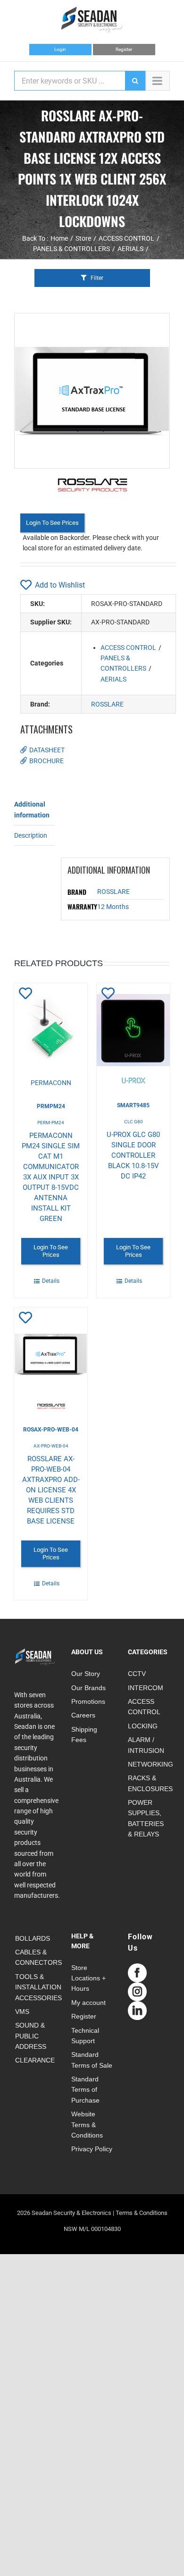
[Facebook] (137, 1973)
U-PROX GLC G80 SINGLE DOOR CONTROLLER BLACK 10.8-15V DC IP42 (133, 1155)
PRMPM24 (51, 1106)
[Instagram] (137, 1992)
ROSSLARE (107, 704)
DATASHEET (47, 750)
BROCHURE (46, 761)
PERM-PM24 (51, 1123)
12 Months (113, 907)
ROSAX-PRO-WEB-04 (51, 1430)
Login (60, 49)
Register (124, 49)
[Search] (135, 81)
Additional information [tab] (32, 809)
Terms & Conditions (142, 2213)
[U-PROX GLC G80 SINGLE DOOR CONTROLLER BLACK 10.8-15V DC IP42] (133, 1035)
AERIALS (113, 679)
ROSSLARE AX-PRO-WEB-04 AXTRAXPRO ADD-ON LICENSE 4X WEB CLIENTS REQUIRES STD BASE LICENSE (51, 1490)
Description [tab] (31, 835)
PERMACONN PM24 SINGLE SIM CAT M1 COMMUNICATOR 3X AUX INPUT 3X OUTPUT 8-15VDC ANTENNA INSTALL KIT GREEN (51, 1177)
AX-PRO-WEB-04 (51, 1446)
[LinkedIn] (137, 2011)
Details (51, 1281)
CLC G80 (134, 1122)
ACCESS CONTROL (128, 648)
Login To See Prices (52, 523)
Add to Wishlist (60, 585)
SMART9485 (133, 1105)
